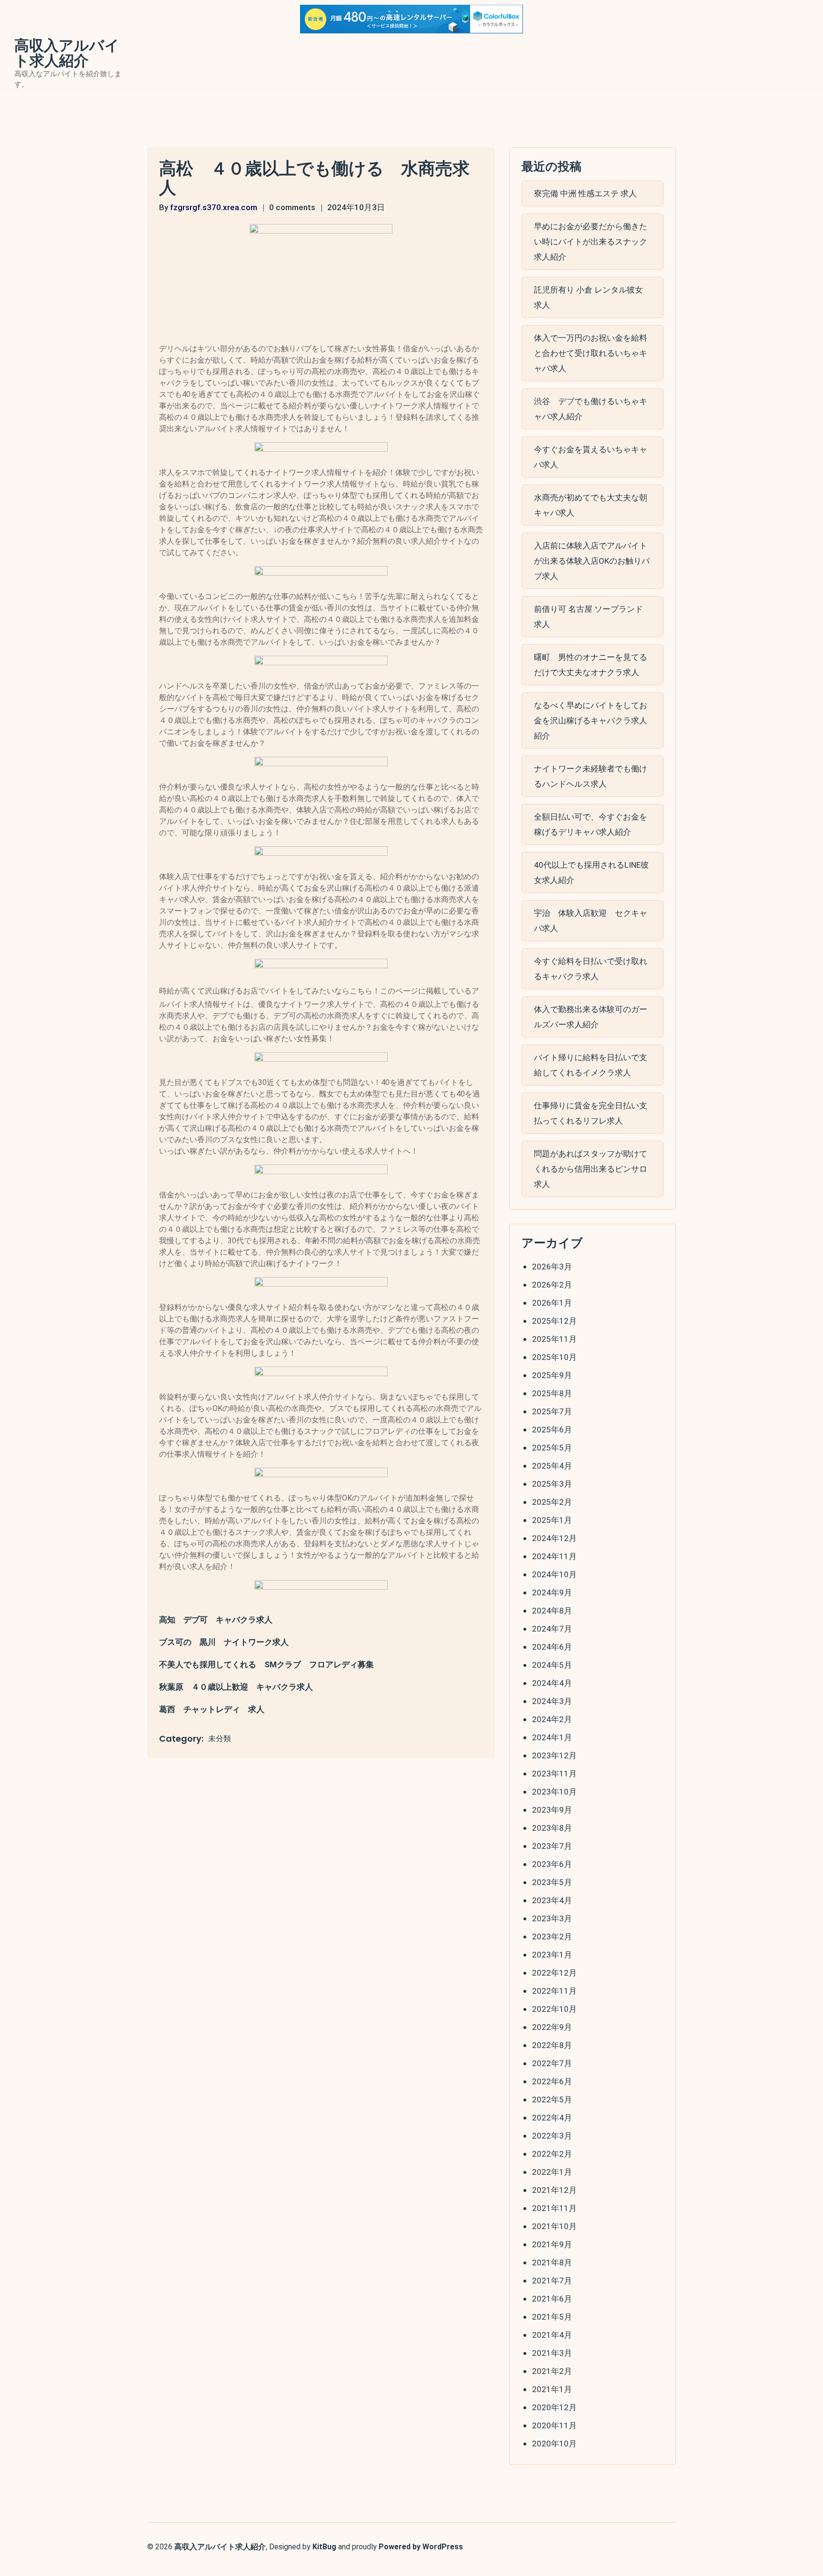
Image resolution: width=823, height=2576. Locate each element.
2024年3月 (552, 1701)
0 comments (292, 207)
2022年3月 (552, 2136)
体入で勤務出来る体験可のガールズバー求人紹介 (591, 1017)
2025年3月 (552, 1484)
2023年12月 (554, 1755)
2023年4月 (552, 1900)
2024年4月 (552, 1683)
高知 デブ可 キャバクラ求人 (216, 1620)
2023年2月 (552, 1937)
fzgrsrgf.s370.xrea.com (214, 207)
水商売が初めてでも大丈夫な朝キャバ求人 (591, 505)
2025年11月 (554, 1339)
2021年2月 (552, 2371)
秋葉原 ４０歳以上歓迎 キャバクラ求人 (236, 1687)
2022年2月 (552, 2154)
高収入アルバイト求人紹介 (67, 53)
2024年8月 (552, 1611)
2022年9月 (552, 2027)
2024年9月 (552, 1592)
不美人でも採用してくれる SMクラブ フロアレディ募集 (266, 1664)
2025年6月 (552, 1430)
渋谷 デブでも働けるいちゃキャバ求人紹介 (591, 409)
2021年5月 (552, 2317)
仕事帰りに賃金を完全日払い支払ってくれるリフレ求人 (591, 1113)
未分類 (220, 1739)
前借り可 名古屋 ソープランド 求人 (588, 617)
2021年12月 (554, 2190)
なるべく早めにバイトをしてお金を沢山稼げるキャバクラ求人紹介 (591, 720)
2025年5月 (552, 1448)
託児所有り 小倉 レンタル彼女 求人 (588, 297)
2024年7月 (552, 1629)
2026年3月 (552, 1267)
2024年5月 (552, 1665)
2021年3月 (552, 2353)
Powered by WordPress (421, 2547)
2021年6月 (552, 2299)
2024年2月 (552, 1719)
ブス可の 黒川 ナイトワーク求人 (224, 1642)
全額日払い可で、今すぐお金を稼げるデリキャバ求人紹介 (591, 824)
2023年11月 (554, 1774)
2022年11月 (554, 1991)
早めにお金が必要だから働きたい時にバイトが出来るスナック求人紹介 (591, 242)
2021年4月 (552, 2335)
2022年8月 (552, 2045)
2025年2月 (552, 1502)
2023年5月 (552, 1882)
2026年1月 (552, 1303)
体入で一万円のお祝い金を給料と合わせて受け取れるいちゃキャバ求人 (591, 353)
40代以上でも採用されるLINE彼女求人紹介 (591, 872)
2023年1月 (552, 1955)
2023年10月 (554, 1792)
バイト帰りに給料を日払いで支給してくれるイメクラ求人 (591, 1065)
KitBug (324, 2547)
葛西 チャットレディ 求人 (212, 1709)
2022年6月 (552, 2081)
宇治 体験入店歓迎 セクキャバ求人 (591, 921)
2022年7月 (552, 2063)
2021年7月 (552, 2281)
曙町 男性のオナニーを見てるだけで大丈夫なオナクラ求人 (591, 665)
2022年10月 (554, 2009)
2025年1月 (552, 1520)
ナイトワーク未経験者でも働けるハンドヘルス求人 (591, 776)
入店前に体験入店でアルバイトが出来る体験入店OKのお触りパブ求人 (592, 561)
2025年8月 (552, 1393)
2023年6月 (552, 1864)
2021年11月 (554, 2208)
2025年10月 (554, 1357)
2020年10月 (554, 2444)
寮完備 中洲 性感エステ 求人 (585, 193)
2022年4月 (552, 2118)
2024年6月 (552, 1647)
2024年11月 (554, 1556)
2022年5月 (552, 2099)
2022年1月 (552, 2172)
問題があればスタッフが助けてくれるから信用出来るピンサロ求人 (591, 1169)
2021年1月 (552, 2389)
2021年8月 (552, 2262)
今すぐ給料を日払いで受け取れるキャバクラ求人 (591, 969)
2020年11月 (554, 2425)
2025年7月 (552, 1411)
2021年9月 (552, 2244)
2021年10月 (554, 2226)
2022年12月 (554, 1973)
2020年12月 (554, 2407)
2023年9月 (552, 1810)
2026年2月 (552, 1285)
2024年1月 (552, 1737)
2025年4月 (552, 1466)
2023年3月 (552, 1918)
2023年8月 (552, 1828)
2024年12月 (554, 1538)
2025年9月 (552, 1375)
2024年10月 (554, 1574)
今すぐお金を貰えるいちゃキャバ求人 (591, 457)
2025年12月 (554, 1321)
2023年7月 (552, 1846)
